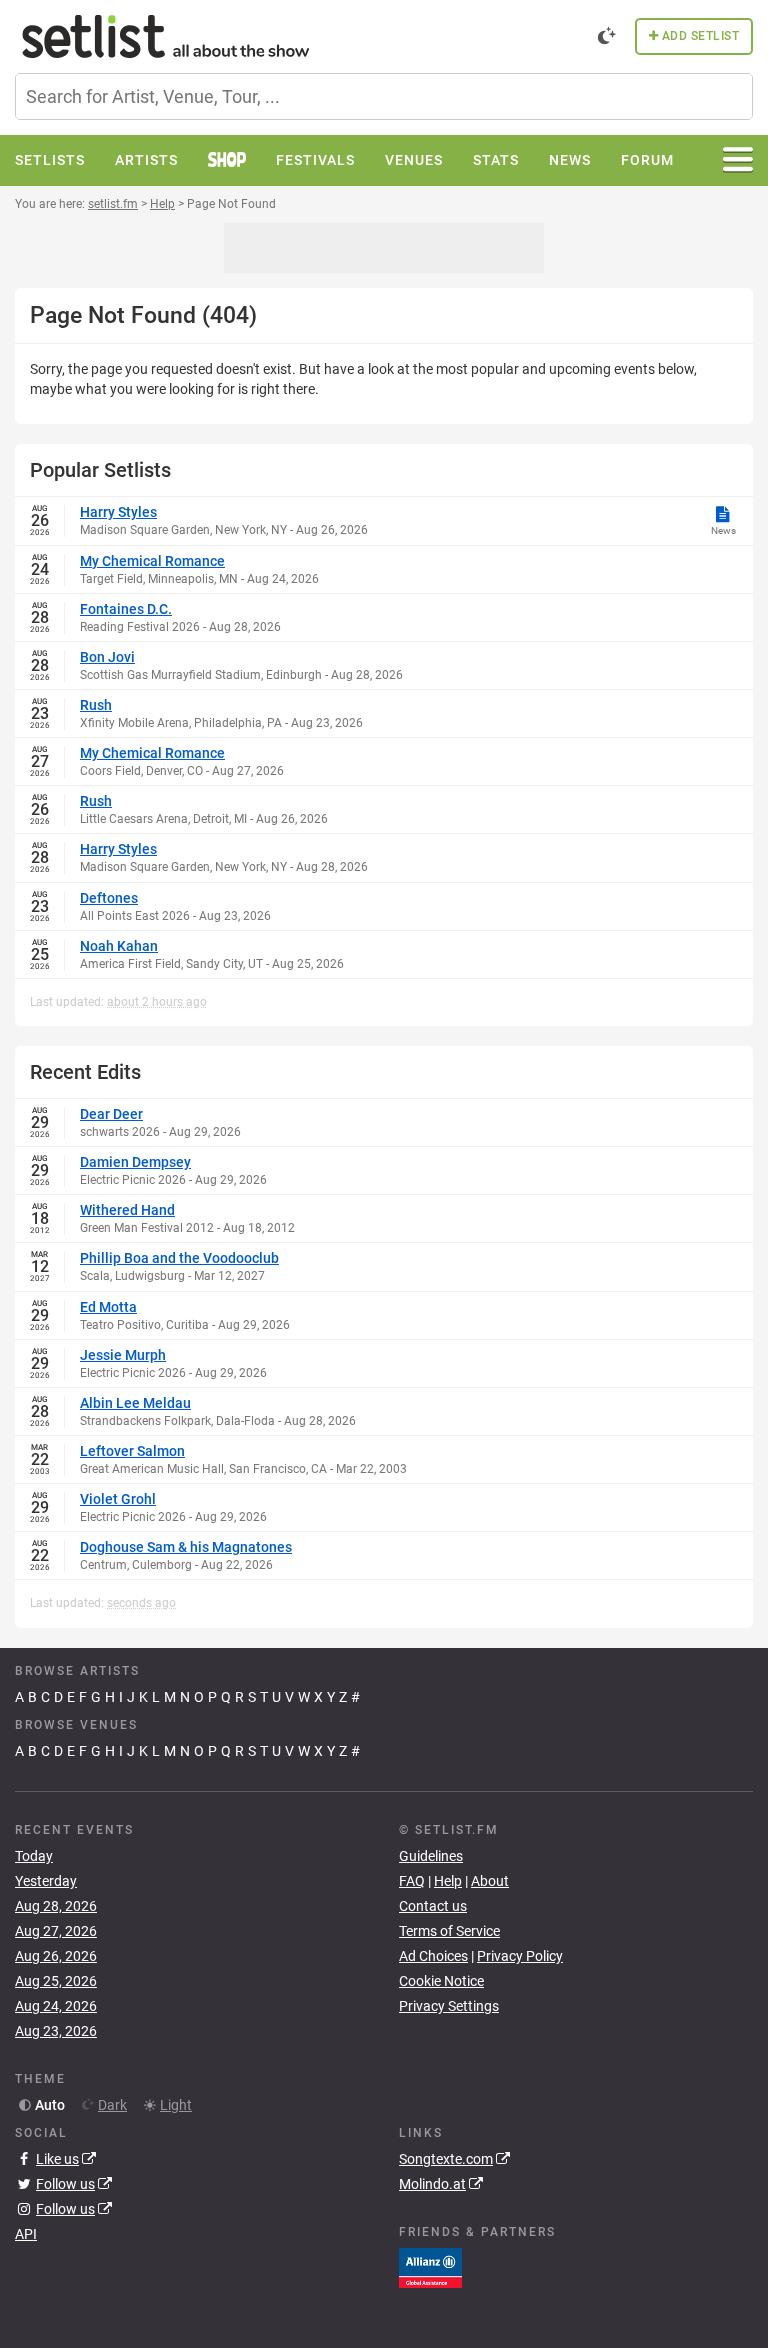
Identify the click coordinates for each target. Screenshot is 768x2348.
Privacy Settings (449, 2006)
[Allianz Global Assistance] (430, 2267)
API (26, 2234)
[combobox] (384, 96)
